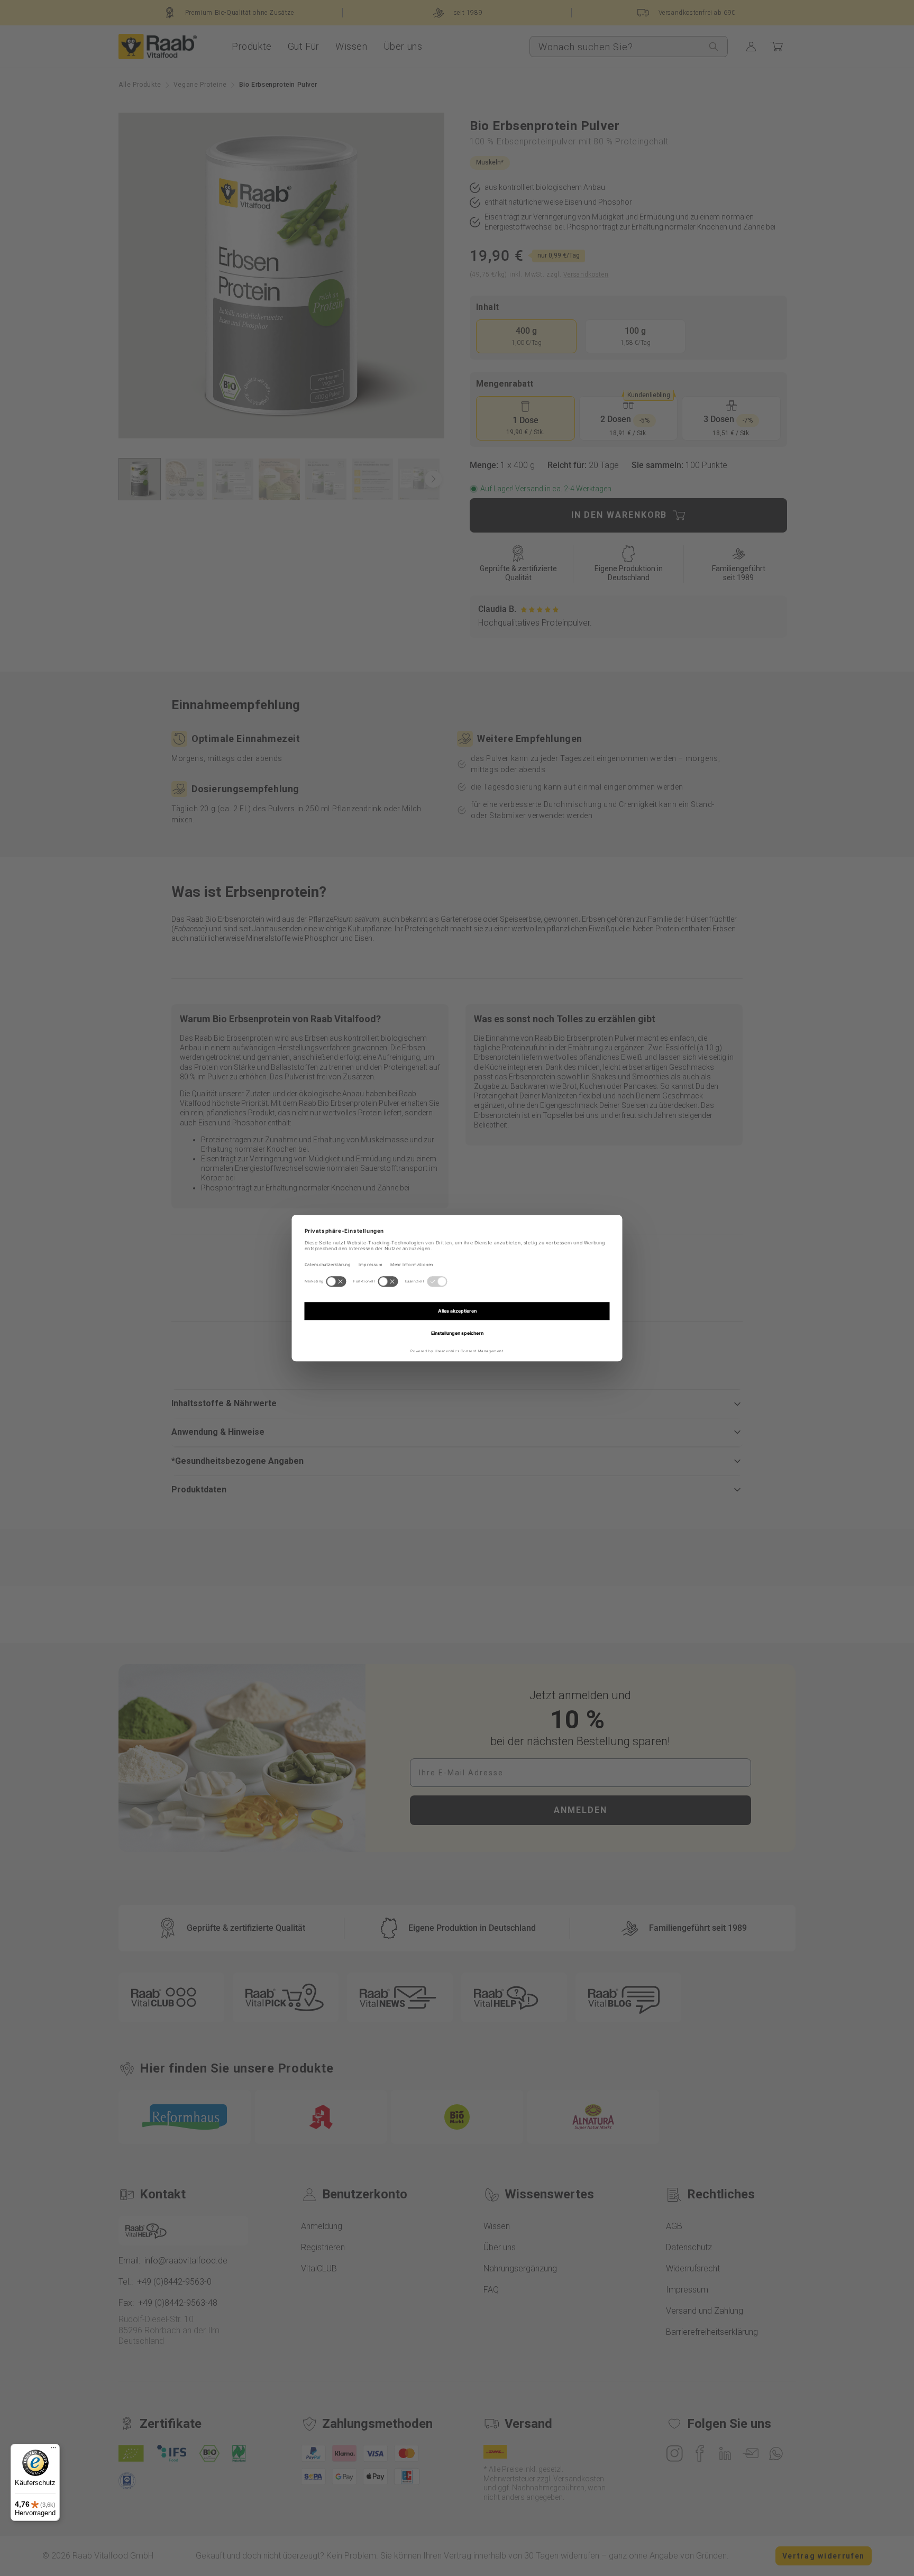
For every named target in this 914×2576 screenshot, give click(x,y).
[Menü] (53, 2450)
